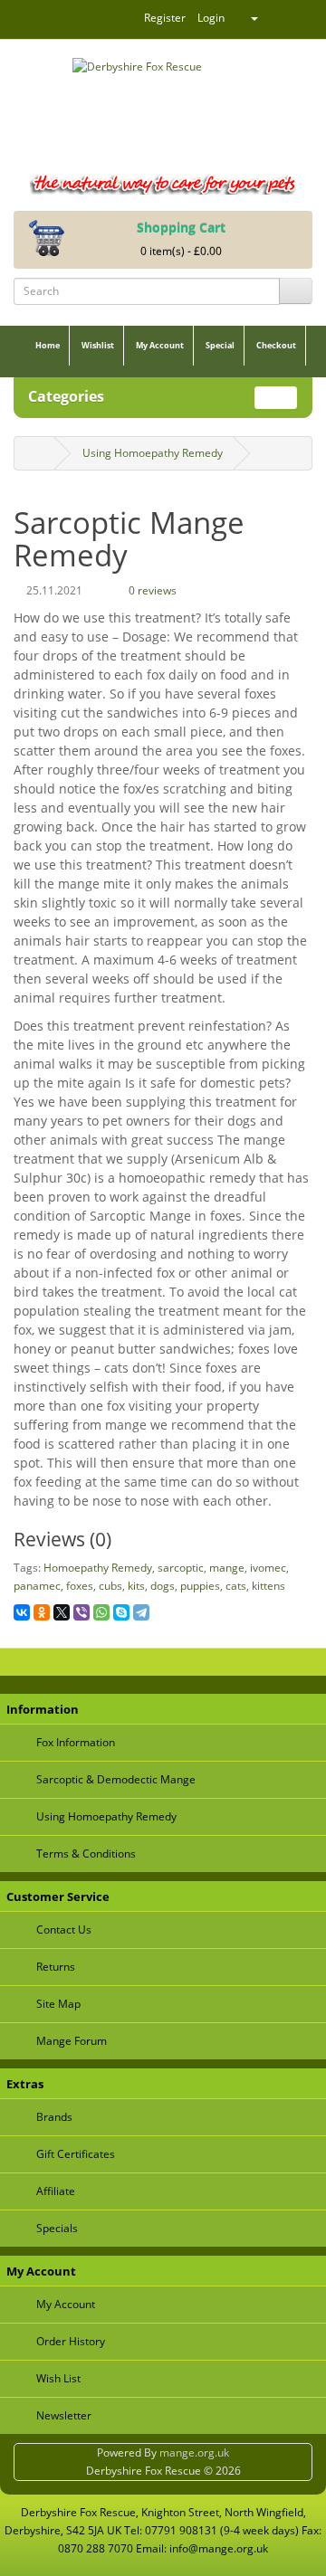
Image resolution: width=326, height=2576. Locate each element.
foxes (80, 1586)
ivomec (268, 1568)
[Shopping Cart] (287, 18)
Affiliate (56, 2191)
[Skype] (121, 1612)
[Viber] (81, 1612)
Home (48, 345)
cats (236, 1586)
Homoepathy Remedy (98, 1568)
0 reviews (151, 590)
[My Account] (247, 18)
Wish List (58, 2378)
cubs (110, 1586)
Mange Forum (72, 2041)
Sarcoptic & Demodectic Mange (116, 1779)
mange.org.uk (194, 2452)
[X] (62, 1612)
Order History (71, 2341)
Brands (54, 2117)
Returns (56, 1967)
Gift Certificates (76, 2154)
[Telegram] (141, 1612)
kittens (268, 1586)
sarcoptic (181, 1568)
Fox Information (76, 1742)
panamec (37, 1586)
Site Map (58, 2004)
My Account (160, 345)
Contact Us (64, 1930)
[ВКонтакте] (22, 1612)
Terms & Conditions (86, 1854)
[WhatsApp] (101, 1612)
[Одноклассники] (42, 1612)
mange (227, 1568)
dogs (163, 1586)
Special (220, 345)
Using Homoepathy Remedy (153, 453)
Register (165, 18)
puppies (200, 1586)
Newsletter (64, 2415)
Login (211, 18)
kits (136, 1586)
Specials (57, 2228)
